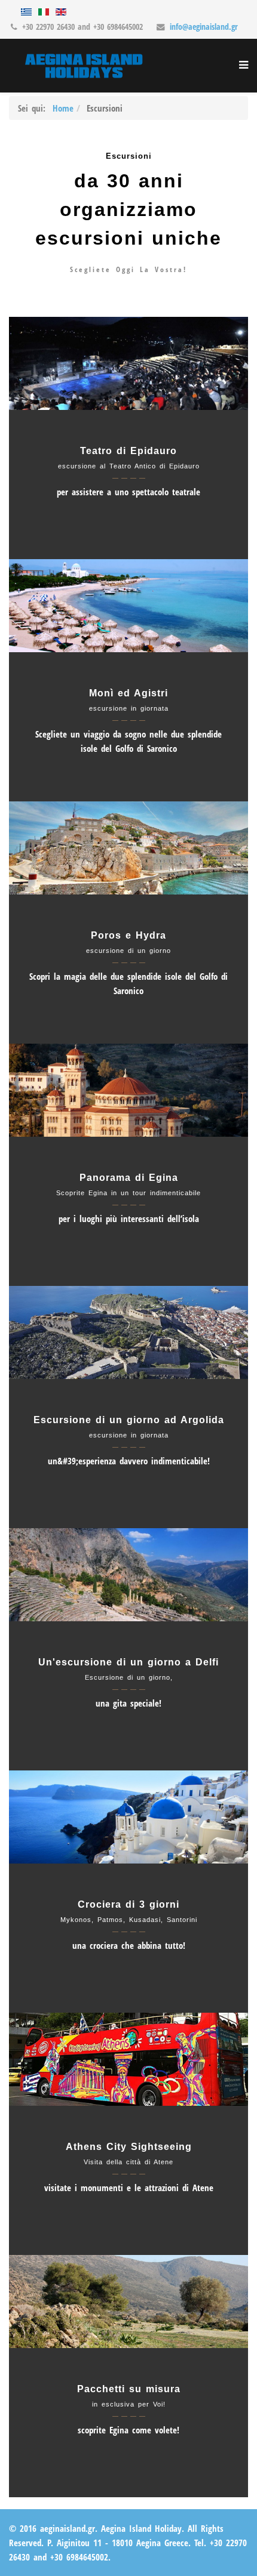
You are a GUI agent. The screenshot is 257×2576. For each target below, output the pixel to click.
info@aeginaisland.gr (204, 27)
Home (63, 108)
